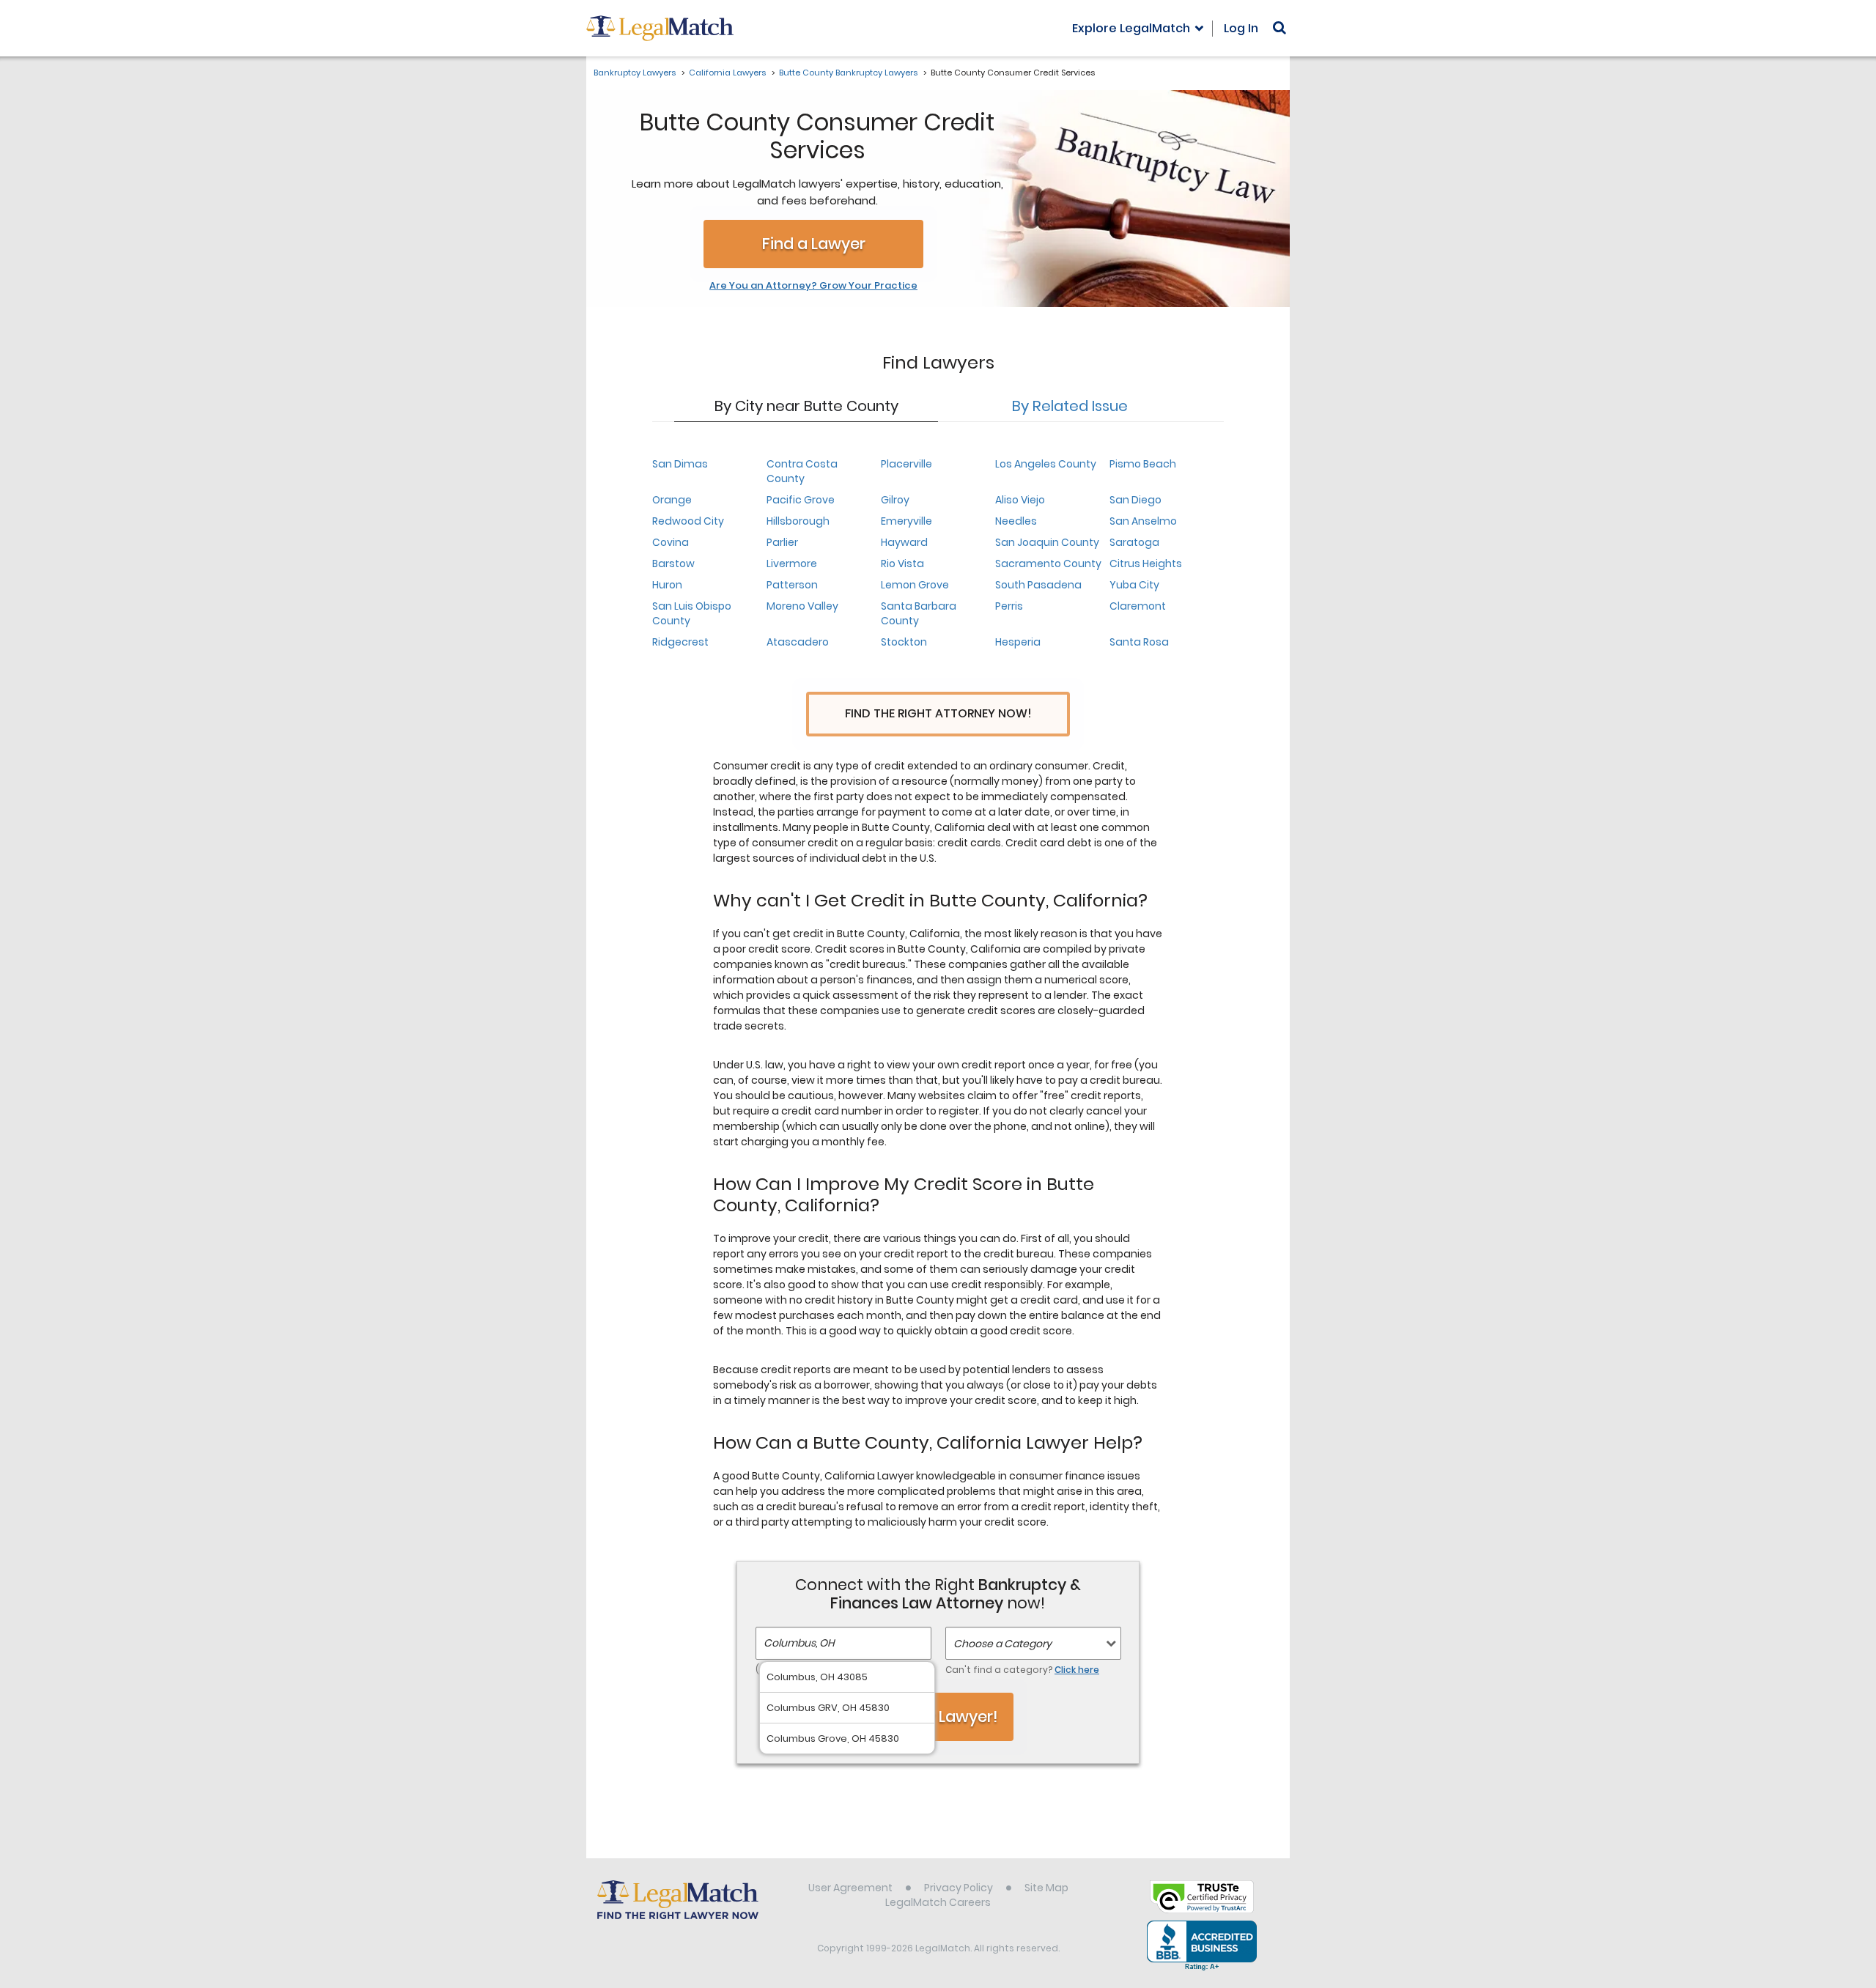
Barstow (673, 563)
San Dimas (680, 464)
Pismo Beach (1143, 464)
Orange (672, 500)
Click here (1077, 1670)
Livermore (792, 563)
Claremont (1138, 606)
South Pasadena (1038, 585)
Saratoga (1134, 542)
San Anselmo (1143, 521)
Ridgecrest (680, 642)
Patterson (792, 585)
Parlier (782, 542)
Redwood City (688, 521)
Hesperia (1018, 642)
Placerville (906, 464)
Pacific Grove (801, 500)
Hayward (904, 542)
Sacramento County (1048, 563)
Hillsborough (798, 521)
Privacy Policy (959, 1888)
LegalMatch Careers (938, 1902)
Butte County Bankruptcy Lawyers (848, 73)
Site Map (1046, 1888)
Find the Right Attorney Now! (938, 713)
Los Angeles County (1046, 464)
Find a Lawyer (814, 244)
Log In (1241, 28)
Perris (1009, 606)
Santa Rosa (1139, 642)
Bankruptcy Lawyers (635, 73)
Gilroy (895, 500)
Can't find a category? (1022, 1670)
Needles (1016, 521)
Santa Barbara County (919, 613)
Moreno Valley (802, 606)
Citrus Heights (1146, 563)
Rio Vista (902, 563)
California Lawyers (727, 73)
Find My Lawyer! (938, 1717)
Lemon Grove (915, 585)
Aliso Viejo (1020, 500)
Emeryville (906, 521)
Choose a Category (1002, 1644)
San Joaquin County (1047, 542)
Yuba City (1134, 585)
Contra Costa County (802, 471)
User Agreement (850, 1888)
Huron (667, 585)
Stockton (904, 642)
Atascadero (798, 642)
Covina (671, 542)
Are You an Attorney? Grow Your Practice (813, 286)
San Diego (1135, 500)
